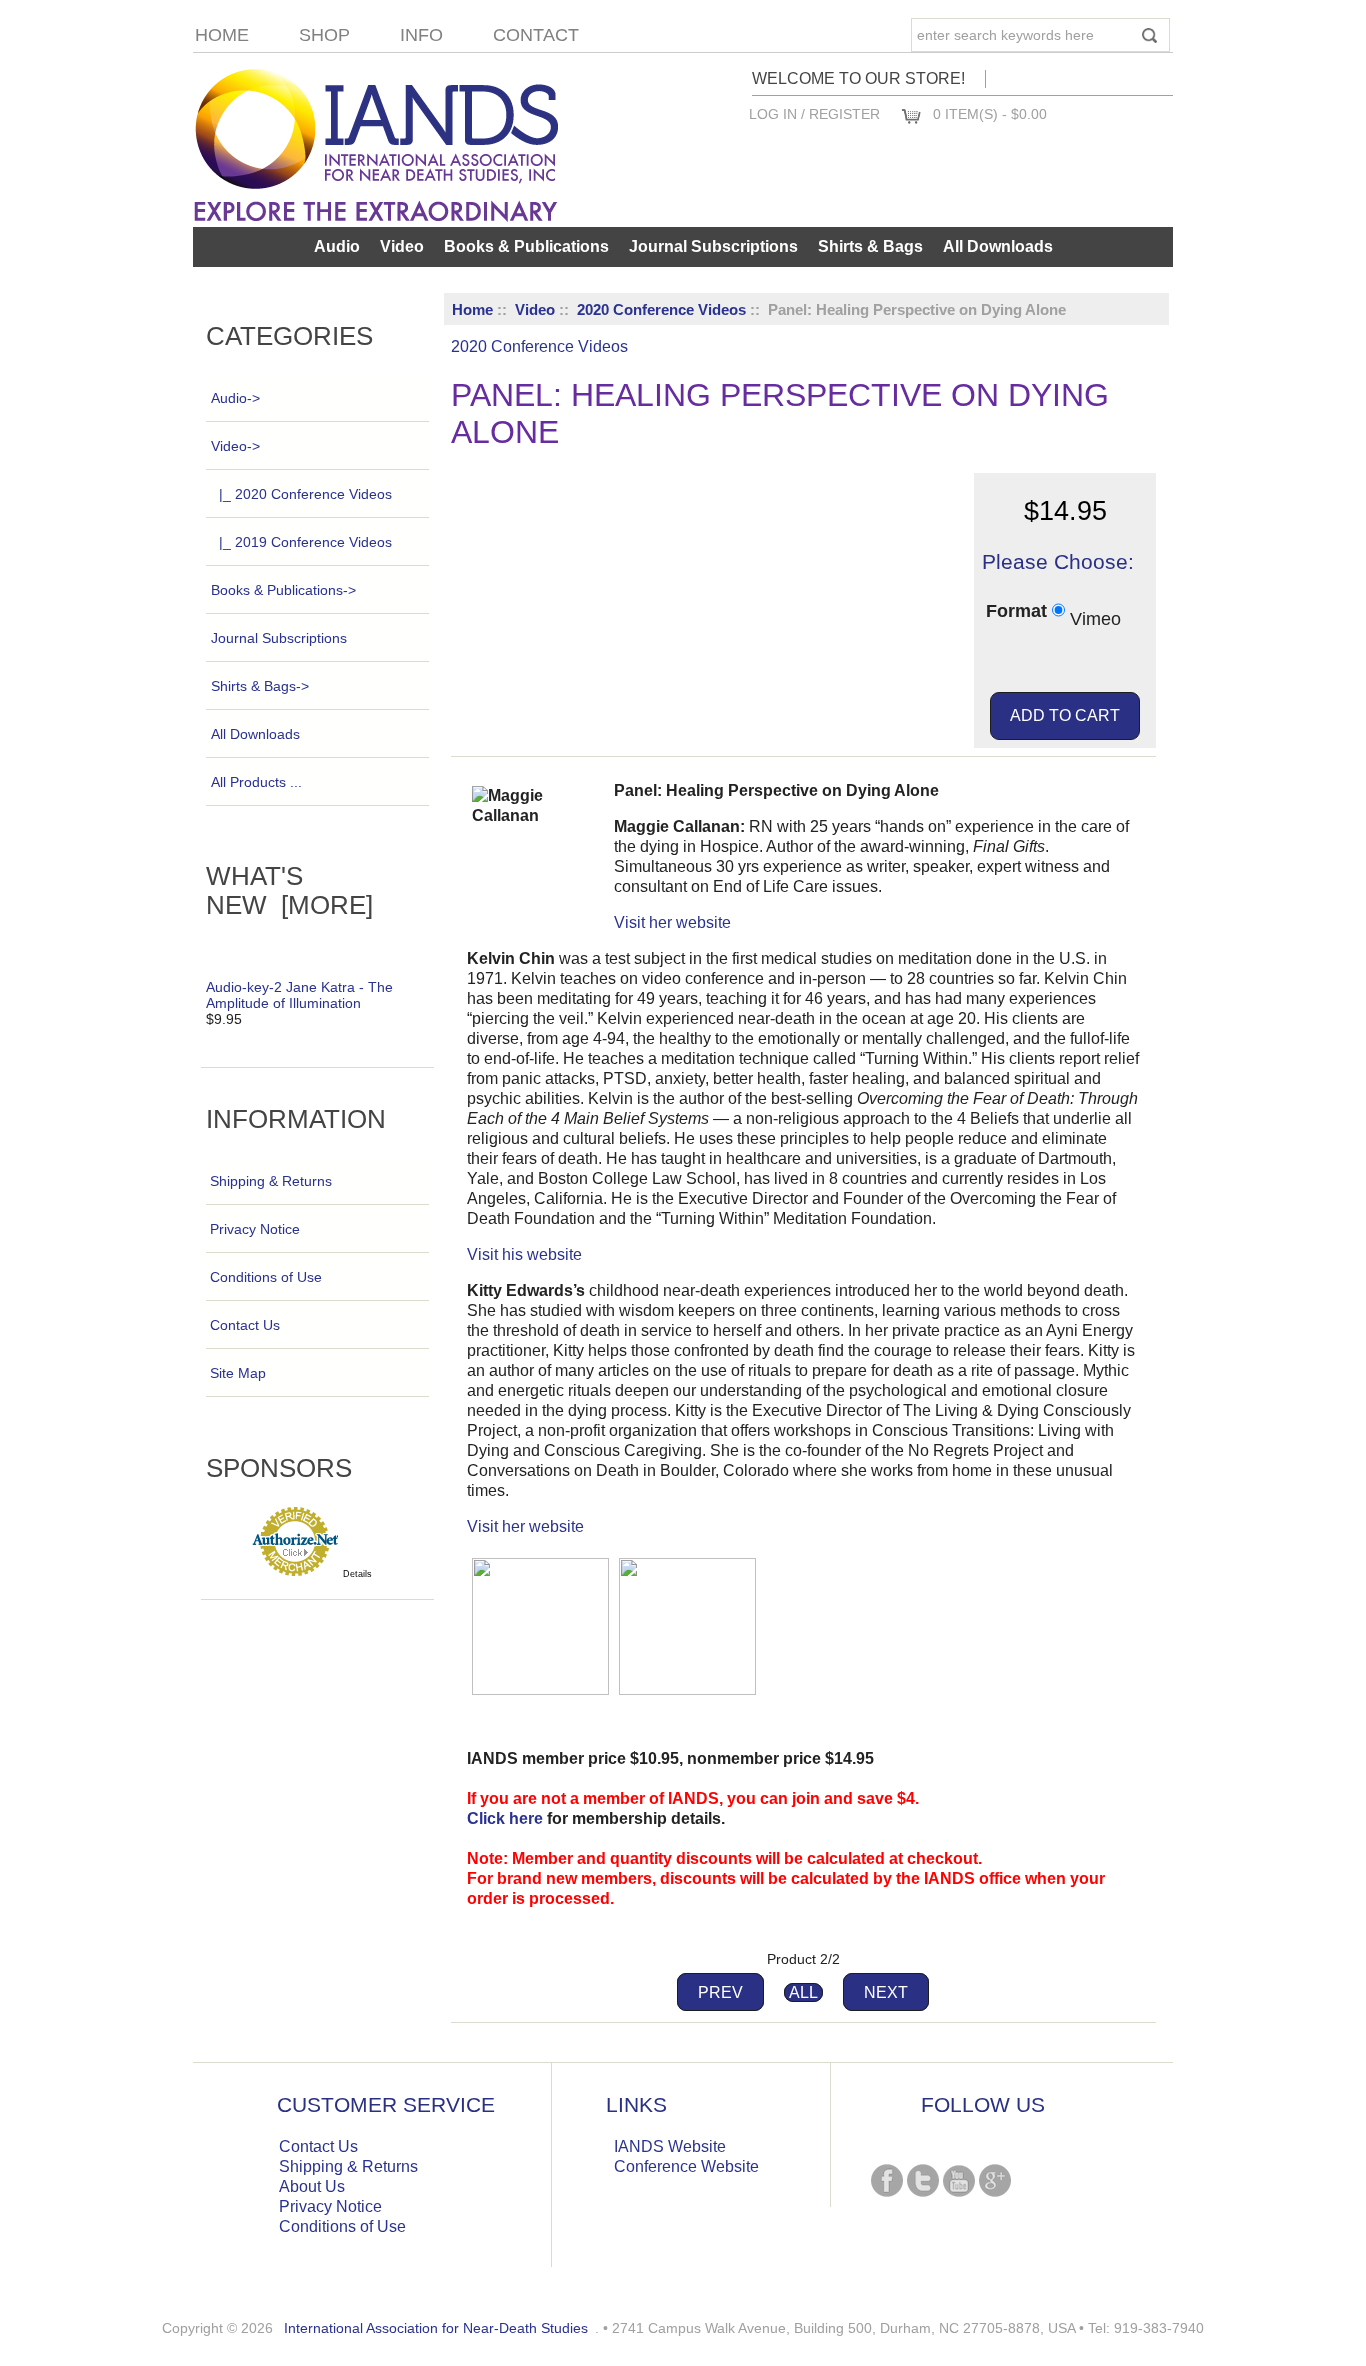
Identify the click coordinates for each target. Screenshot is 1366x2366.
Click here (505, 1818)
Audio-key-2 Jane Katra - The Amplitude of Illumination (299, 995)
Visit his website (524, 1254)
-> (235, 446)
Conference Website (686, 2166)
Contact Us (245, 1325)
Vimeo (1095, 618)
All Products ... (256, 782)
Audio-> (235, 398)
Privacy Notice (255, 1229)
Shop (324, 35)
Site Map (238, 1373)
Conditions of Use (266, 1277)
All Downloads (998, 246)
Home (222, 35)
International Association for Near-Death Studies (436, 2328)
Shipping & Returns (271, 1181)
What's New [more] (289, 890)
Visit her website (672, 922)
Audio (337, 246)
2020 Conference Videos (661, 309)
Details (357, 1574)
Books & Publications (526, 246)
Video (535, 309)
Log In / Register (814, 114)
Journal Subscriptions (713, 246)
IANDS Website (670, 2146)
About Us (312, 2186)
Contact (536, 35)
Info (421, 35)
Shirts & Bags (870, 246)
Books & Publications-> (283, 590)
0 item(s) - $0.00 (990, 114)
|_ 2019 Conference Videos (305, 542)
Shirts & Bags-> (260, 686)
